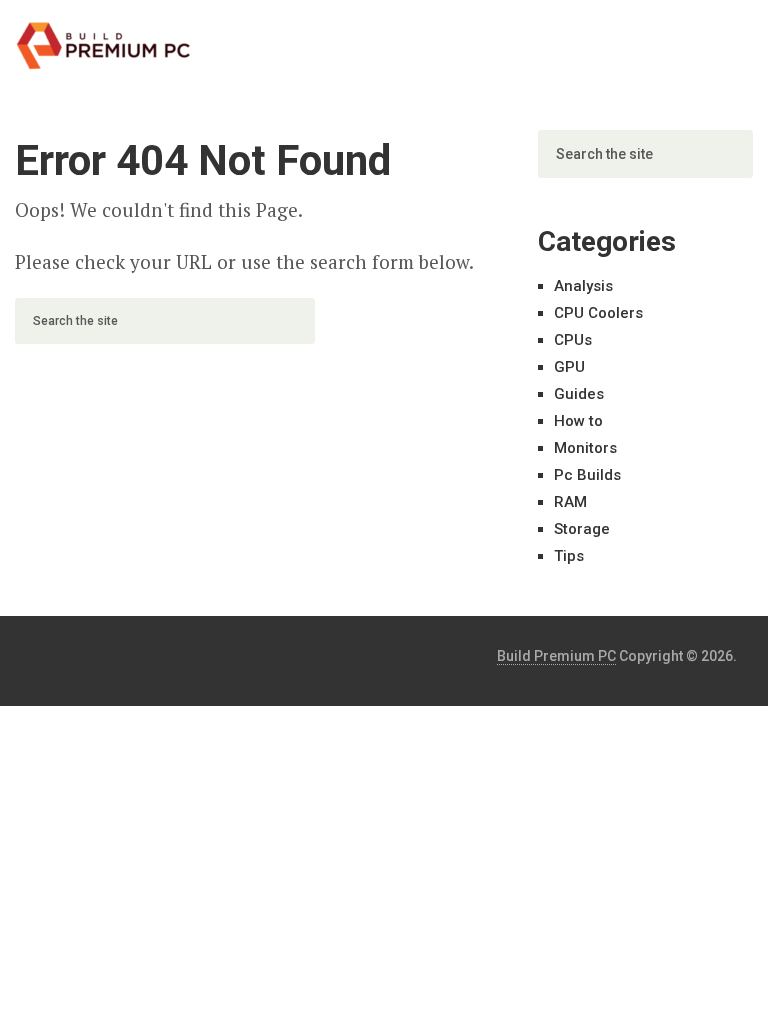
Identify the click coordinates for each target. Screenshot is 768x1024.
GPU (569, 367)
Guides (579, 394)
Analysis (583, 286)
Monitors (585, 448)
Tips (569, 556)
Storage (582, 529)
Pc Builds (587, 475)
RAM (570, 502)
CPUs (573, 340)
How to (578, 421)
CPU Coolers (598, 313)
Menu (698, 35)
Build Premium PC (556, 656)
